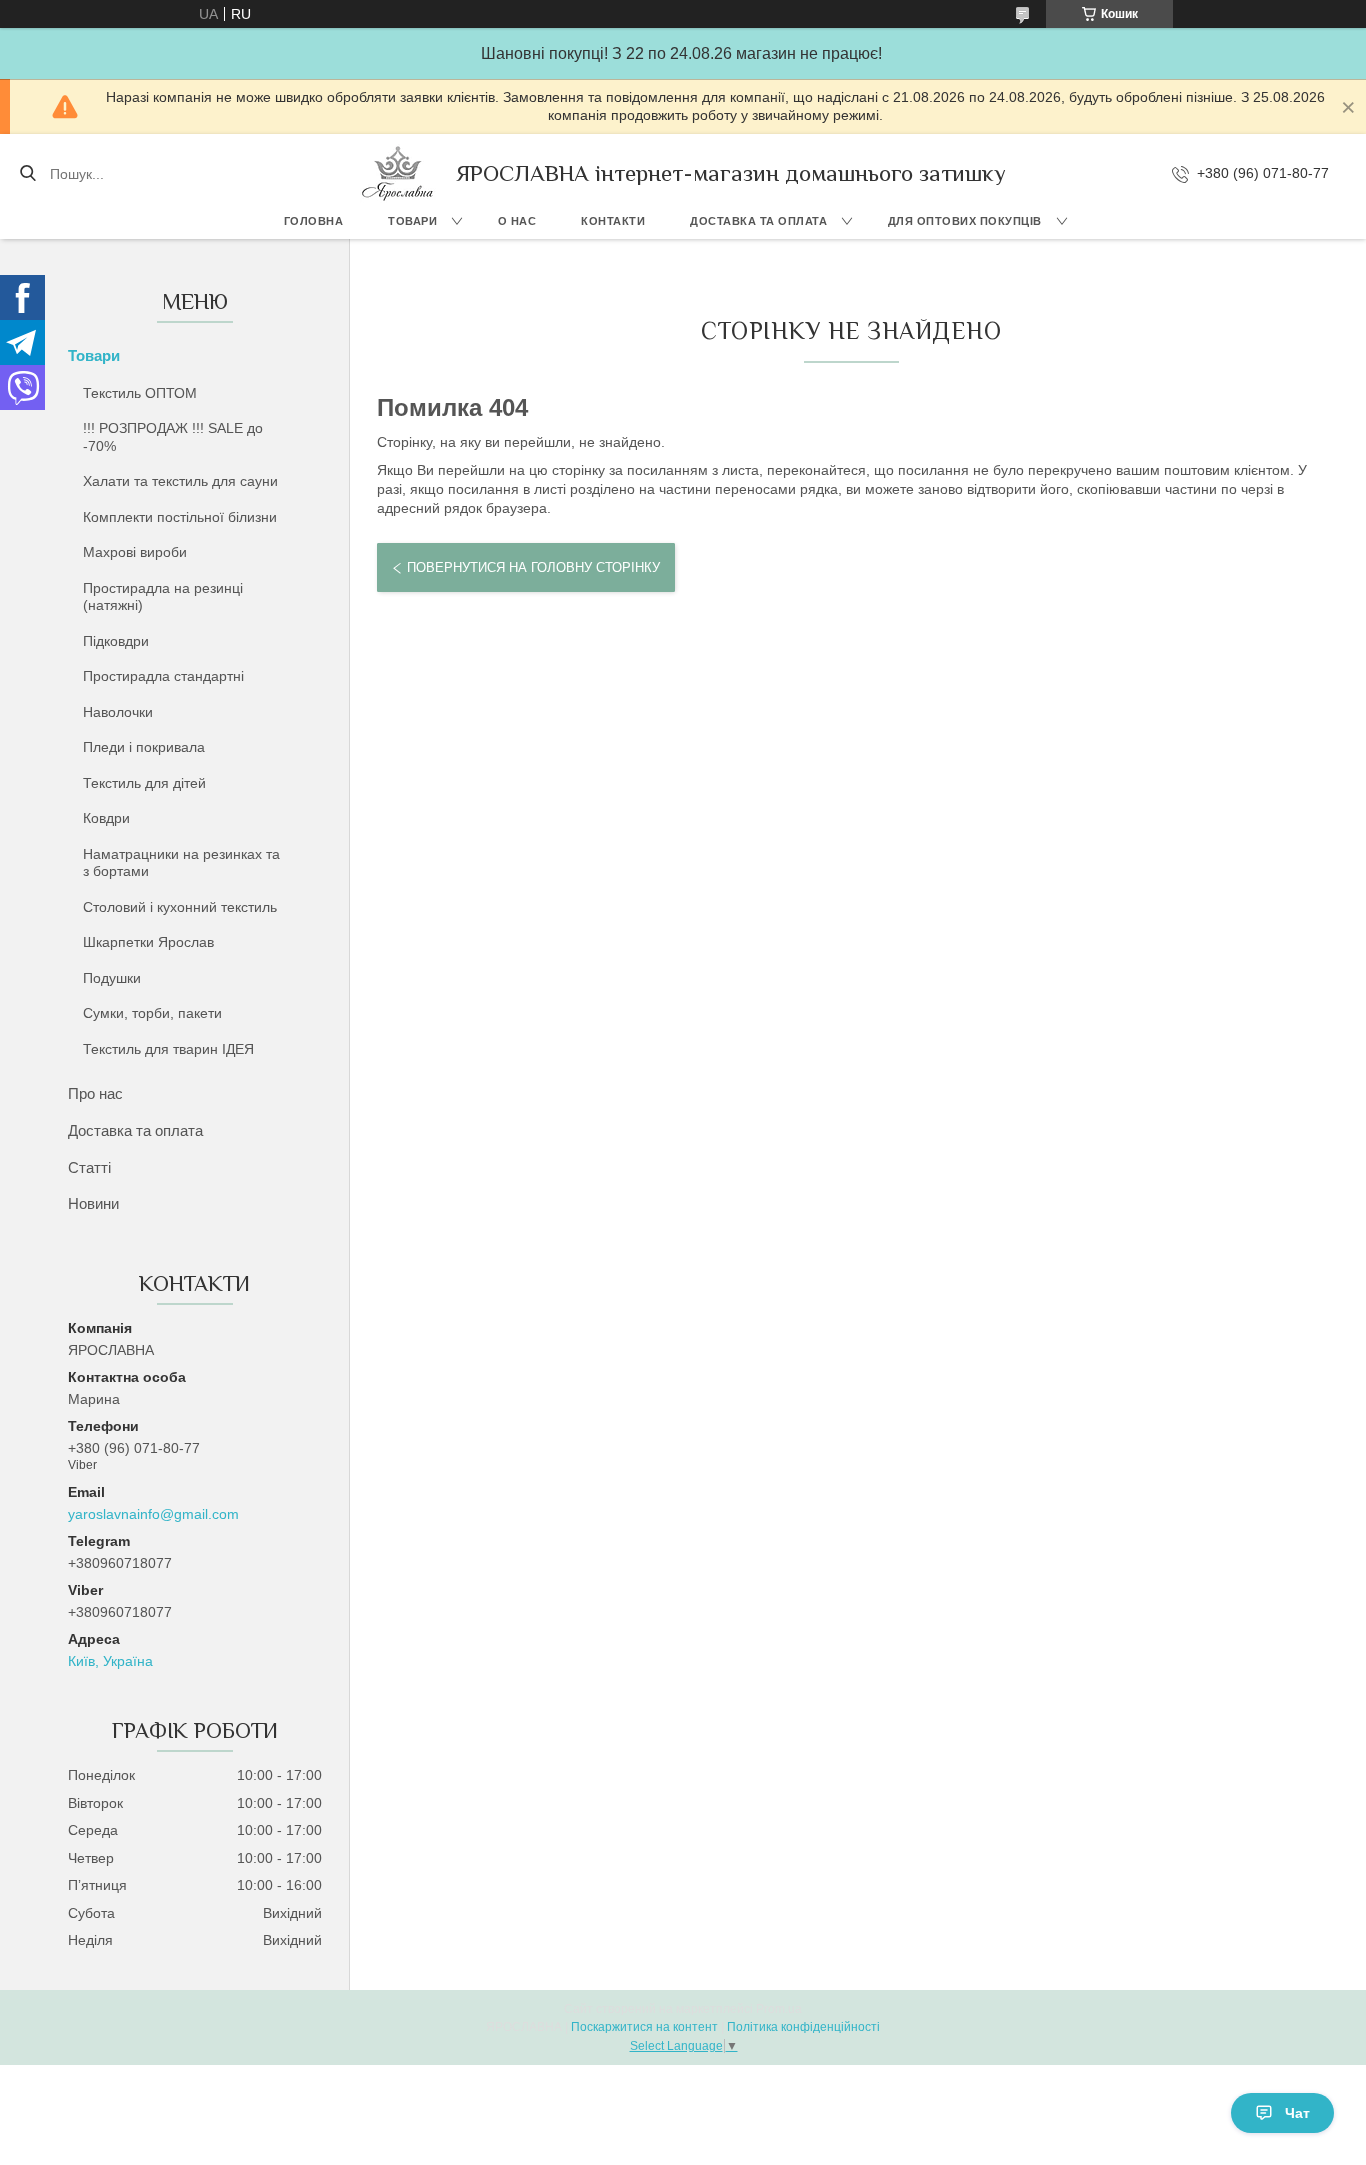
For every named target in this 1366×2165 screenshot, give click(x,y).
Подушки (112, 978)
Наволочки (118, 712)
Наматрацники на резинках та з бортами (181, 863)
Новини (93, 1203)
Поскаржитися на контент (644, 2027)
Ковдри (106, 818)
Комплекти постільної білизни (180, 517)
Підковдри (116, 641)
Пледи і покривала (144, 747)
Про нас (95, 1093)
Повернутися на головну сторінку (533, 567)
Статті (89, 1167)
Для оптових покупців (965, 221)
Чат (1297, 2113)
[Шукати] (27, 174)
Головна (314, 221)
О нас (517, 221)
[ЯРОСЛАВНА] (398, 173)
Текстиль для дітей (144, 783)
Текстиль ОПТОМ (140, 393)
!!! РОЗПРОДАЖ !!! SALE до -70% (173, 437)
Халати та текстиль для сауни (180, 481)
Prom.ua (779, 2009)
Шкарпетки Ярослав (148, 942)
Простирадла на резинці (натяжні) (163, 597)
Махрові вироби (135, 552)
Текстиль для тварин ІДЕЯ (168, 1049)
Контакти (613, 221)
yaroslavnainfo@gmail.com (153, 1514)
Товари (412, 221)
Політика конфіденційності (803, 2027)
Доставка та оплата (758, 221)
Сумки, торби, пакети (152, 1013)
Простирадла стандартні (163, 676)
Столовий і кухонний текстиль (180, 907)
